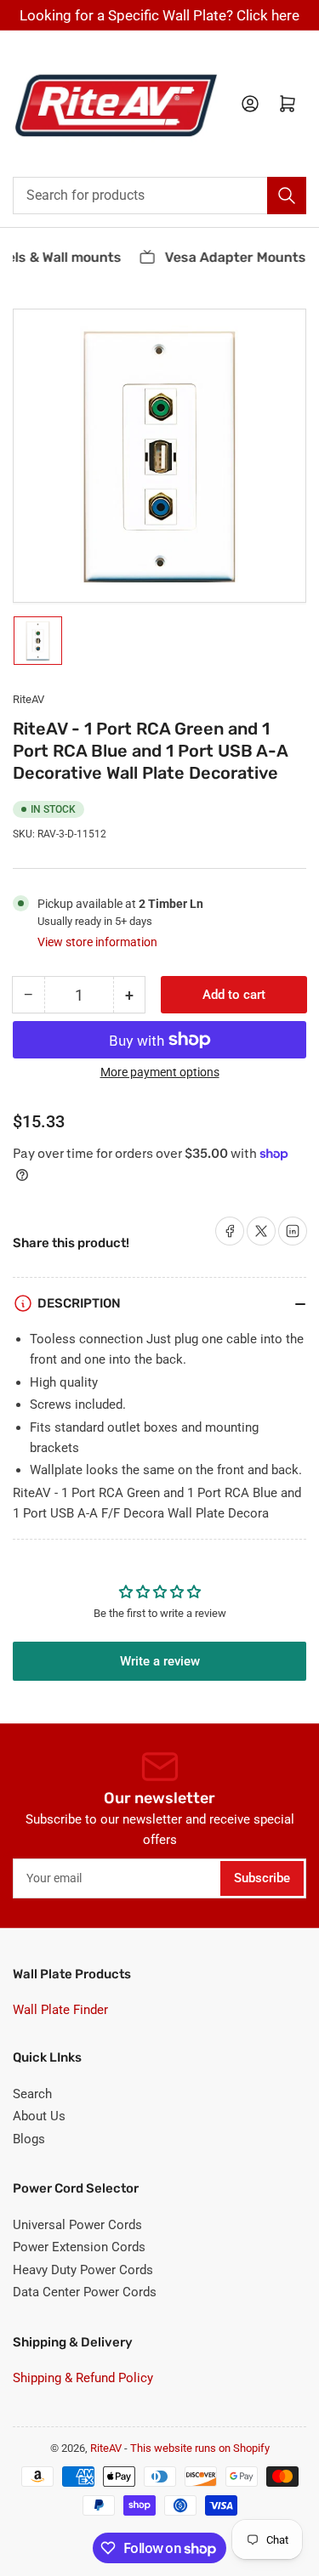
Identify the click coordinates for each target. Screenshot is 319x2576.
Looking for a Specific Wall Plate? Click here (159, 15)
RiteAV (28, 699)
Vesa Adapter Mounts (230, 257)
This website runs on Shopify (200, 2448)
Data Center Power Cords (85, 2292)
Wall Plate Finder (60, 2010)
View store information (97, 942)
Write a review (160, 1661)
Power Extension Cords (79, 2247)
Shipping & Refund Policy (83, 2378)
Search (32, 2094)
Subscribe (262, 1878)
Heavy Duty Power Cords (83, 2270)
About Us (39, 2116)
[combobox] (159, 196)
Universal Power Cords (77, 2225)
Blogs (29, 2139)
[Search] (287, 196)
